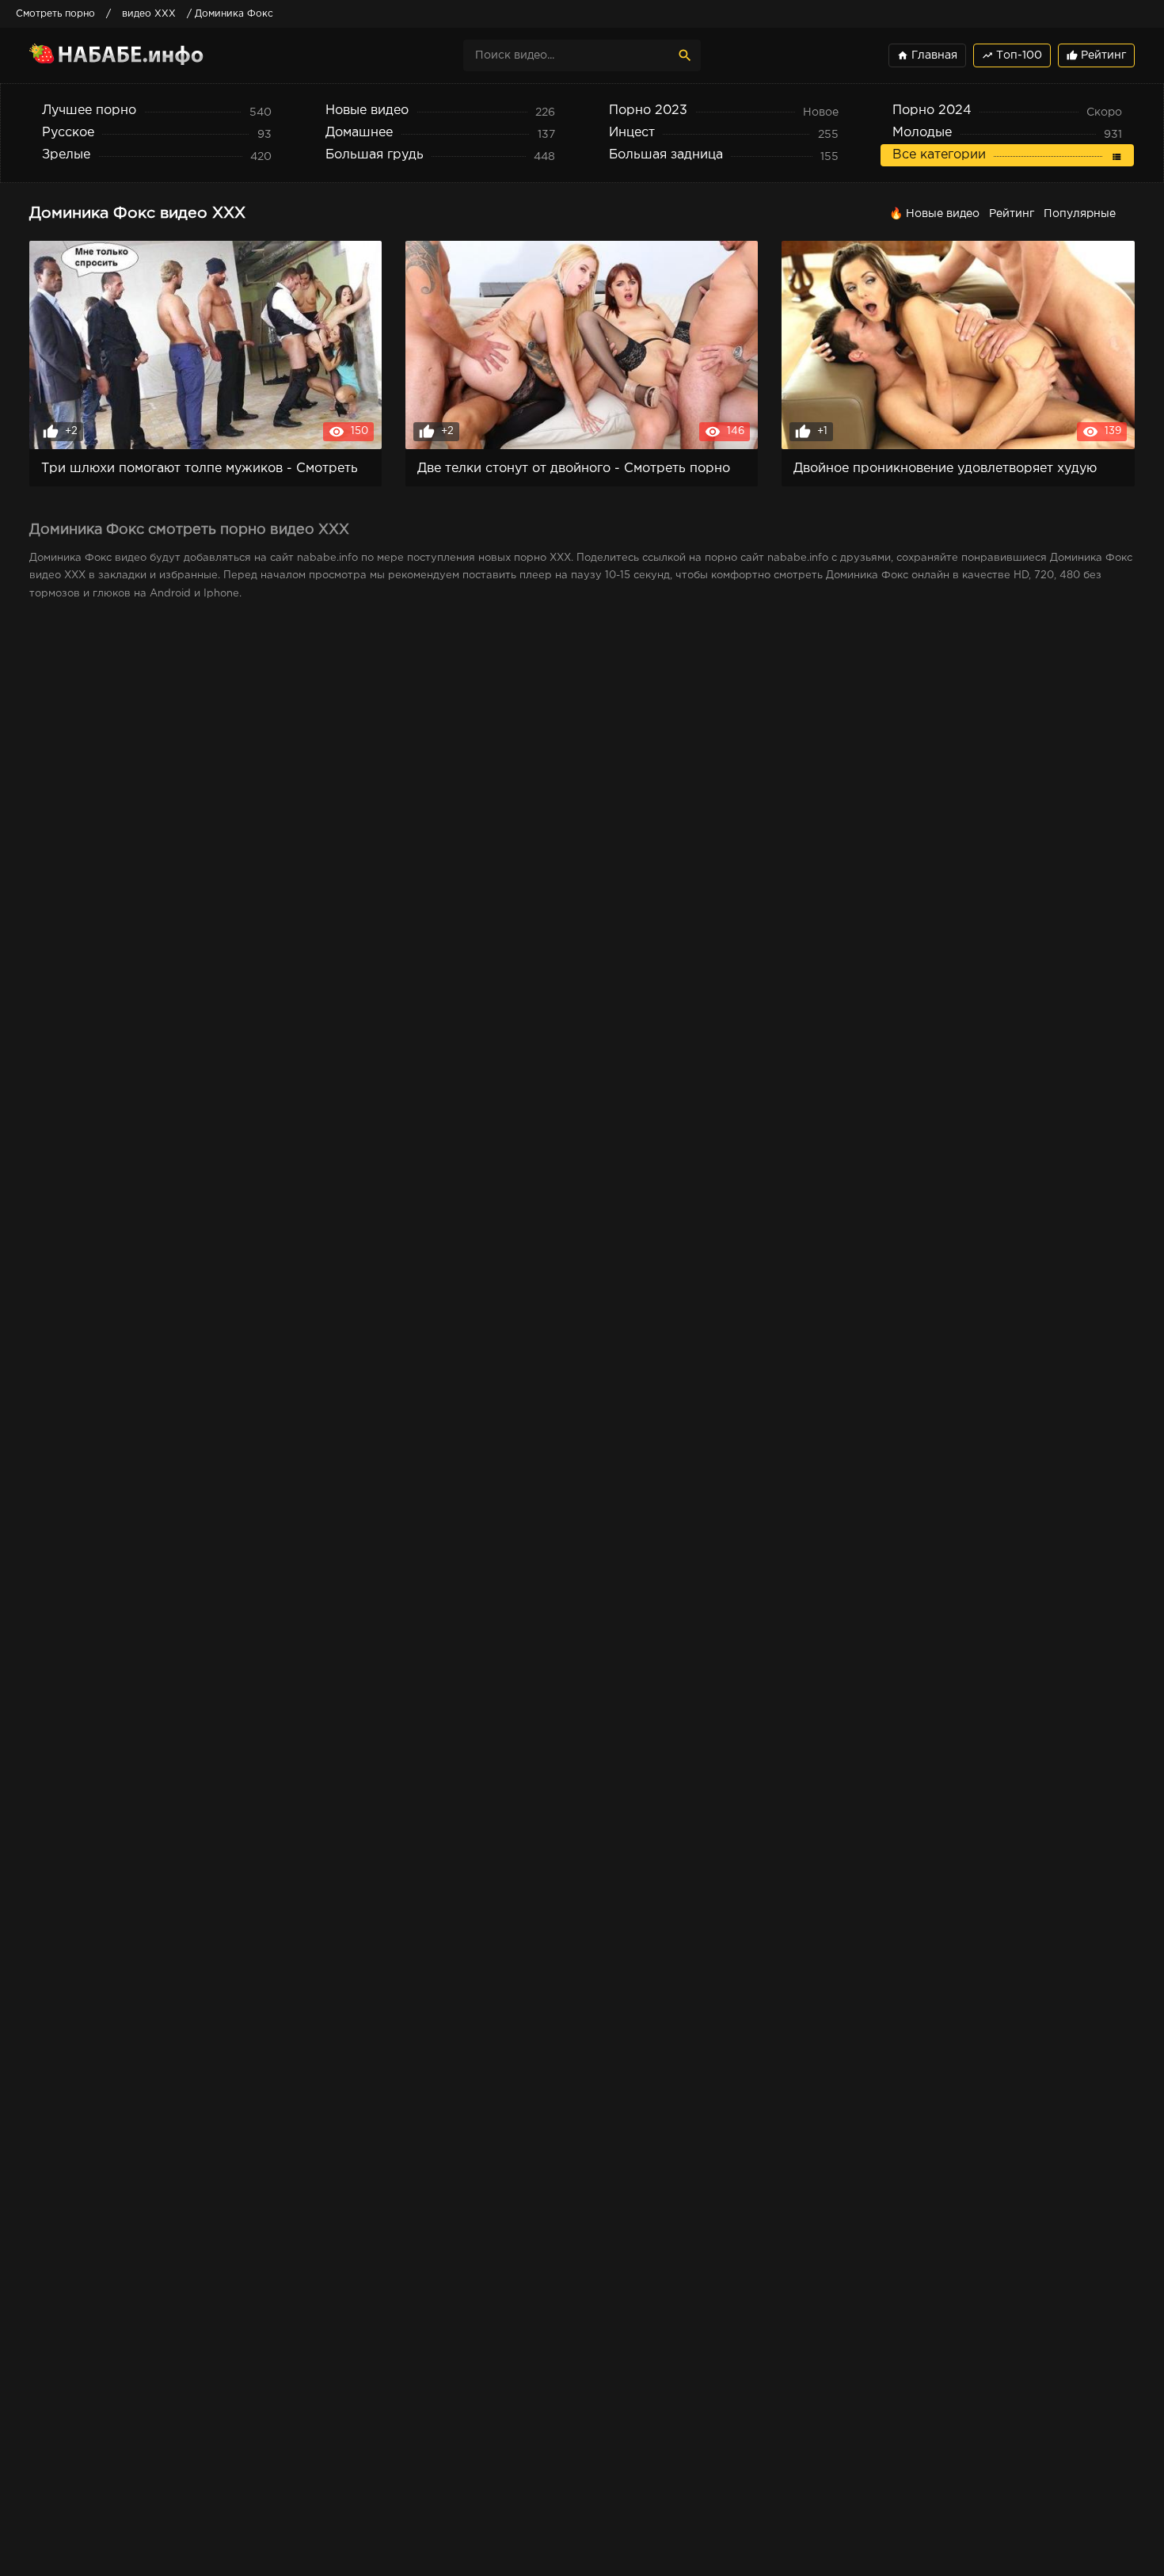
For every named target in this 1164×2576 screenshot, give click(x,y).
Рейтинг (1096, 55)
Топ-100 (1012, 55)
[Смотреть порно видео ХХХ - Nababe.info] (168, 55)
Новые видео (943, 214)
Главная (927, 55)
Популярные (1080, 214)
